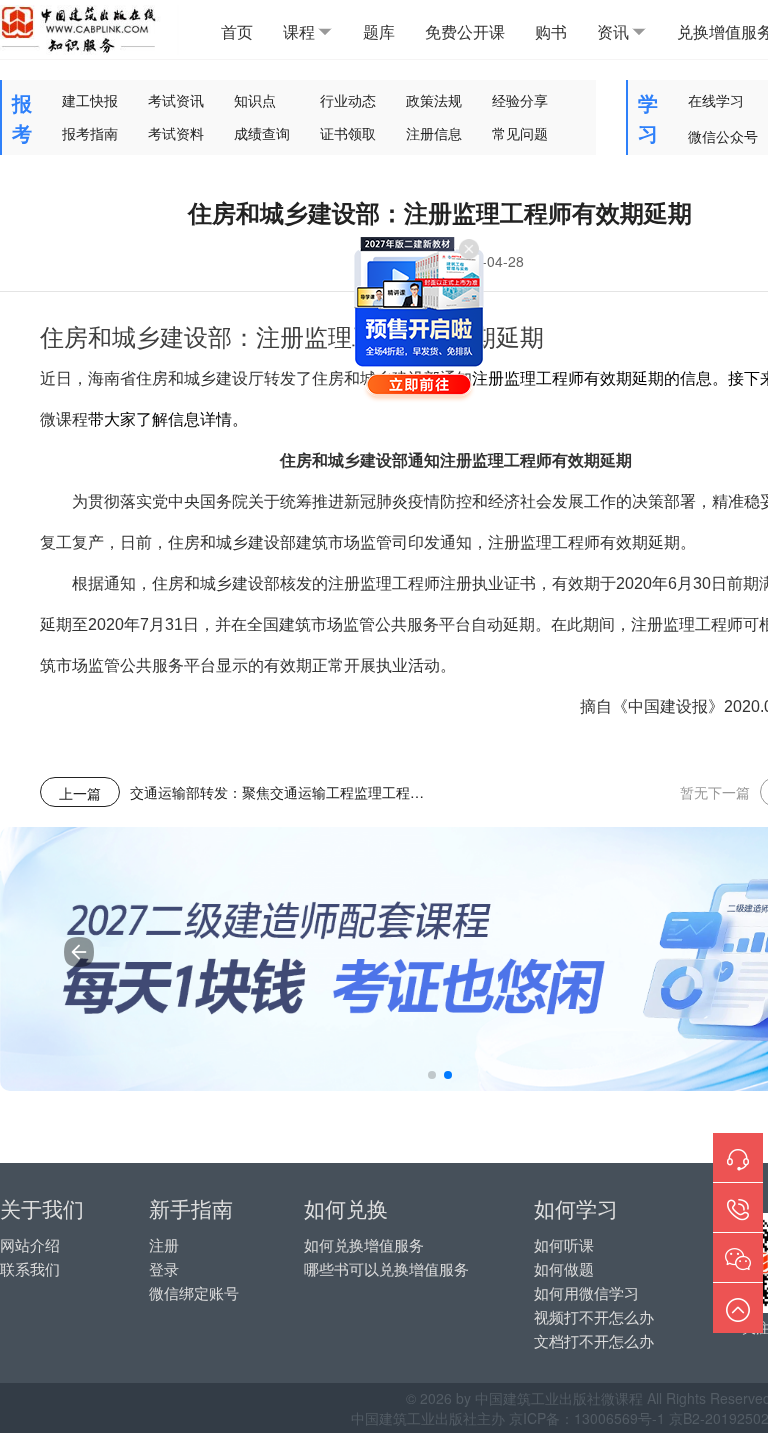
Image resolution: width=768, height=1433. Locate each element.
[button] (432, 1075)
